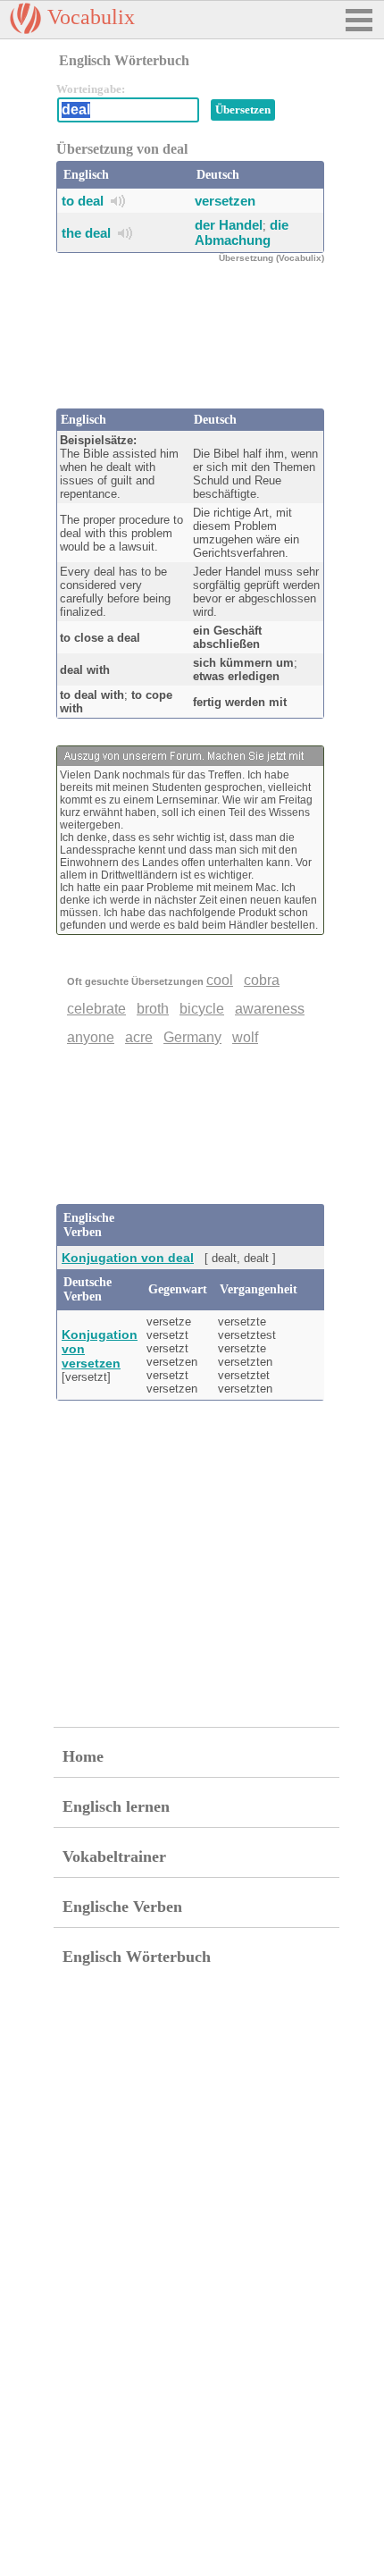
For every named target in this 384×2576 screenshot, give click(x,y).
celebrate (96, 1009)
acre (139, 1037)
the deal (86, 233)
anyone (91, 1037)
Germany (192, 1037)
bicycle (202, 1009)
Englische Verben (122, 1907)
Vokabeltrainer (114, 1856)
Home (83, 1756)
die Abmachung (242, 232)
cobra (262, 980)
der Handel (229, 225)
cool (220, 980)
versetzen (225, 201)
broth (153, 1009)
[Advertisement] (199, 346)
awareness (270, 1009)
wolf (245, 1037)
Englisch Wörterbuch (137, 1957)
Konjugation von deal (128, 1258)
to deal (83, 201)
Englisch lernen (116, 1806)
